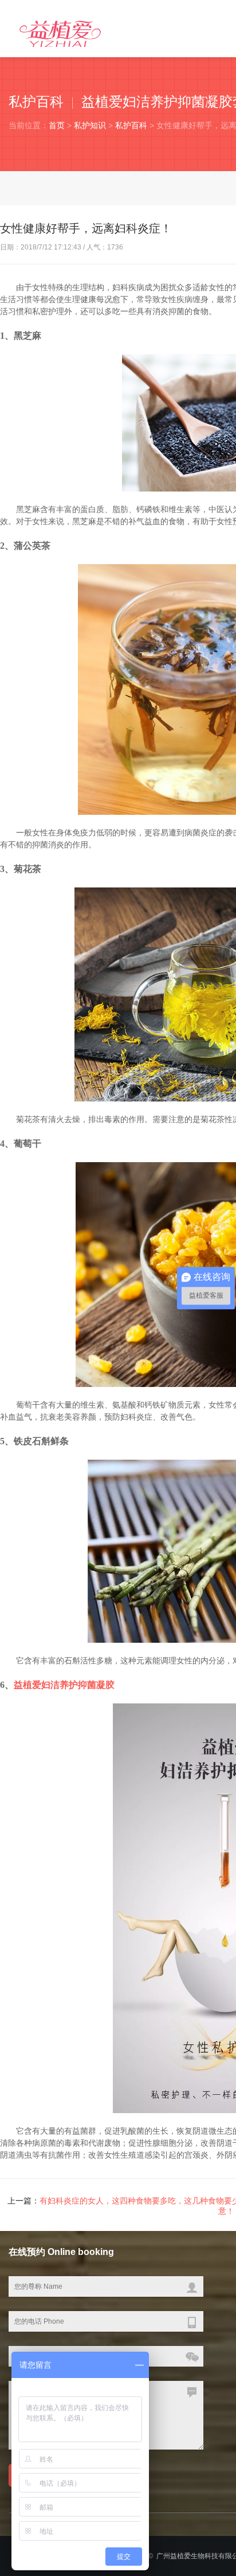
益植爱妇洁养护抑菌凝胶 (64, 1685)
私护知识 (90, 125)
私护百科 (131, 125)
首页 (57, 125)
